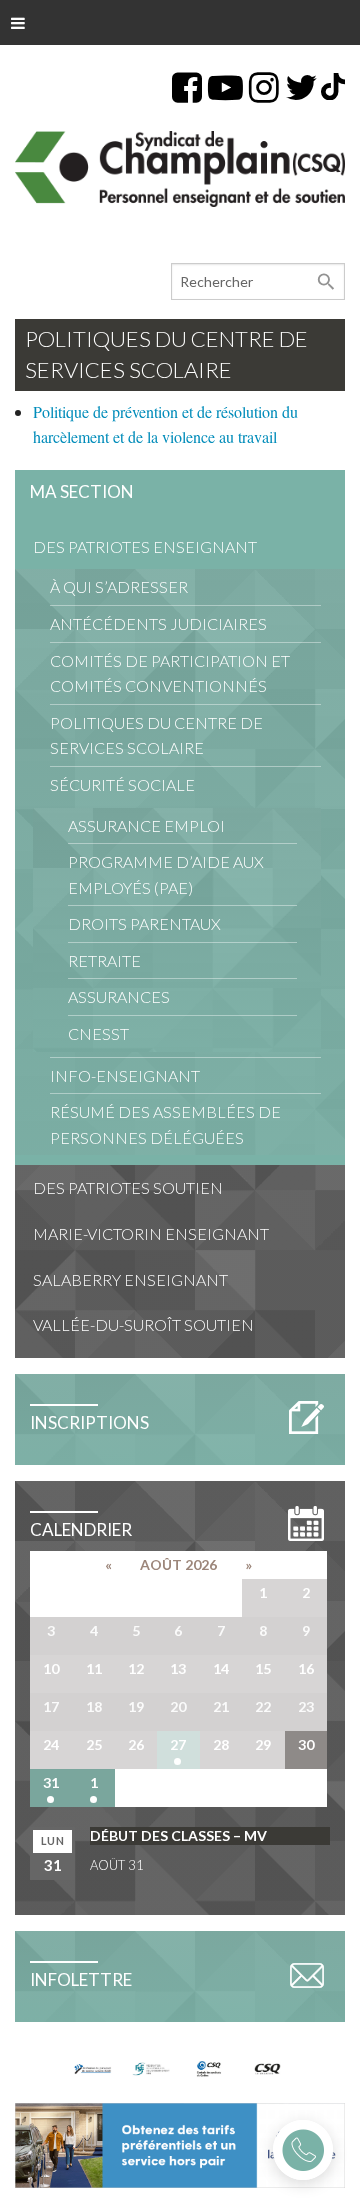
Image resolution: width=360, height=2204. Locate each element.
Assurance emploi (146, 825)
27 (178, 1744)
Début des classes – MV (178, 1835)
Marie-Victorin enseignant (151, 1233)
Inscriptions (89, 1422)
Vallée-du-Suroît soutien (143, 1324)
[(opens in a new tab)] (180, 2142)
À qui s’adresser (119, 586)
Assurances (119, 996)
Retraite (104, 960)
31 (51, 1782)
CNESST (98, 1033)
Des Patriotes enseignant (145, 546)
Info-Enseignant (125, 1075)
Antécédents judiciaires (158, 623)
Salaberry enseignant (130, 1279)
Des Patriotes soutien (128, 1187)
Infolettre (81, 1979)
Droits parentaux (144, 923)
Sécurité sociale (122, 784)
